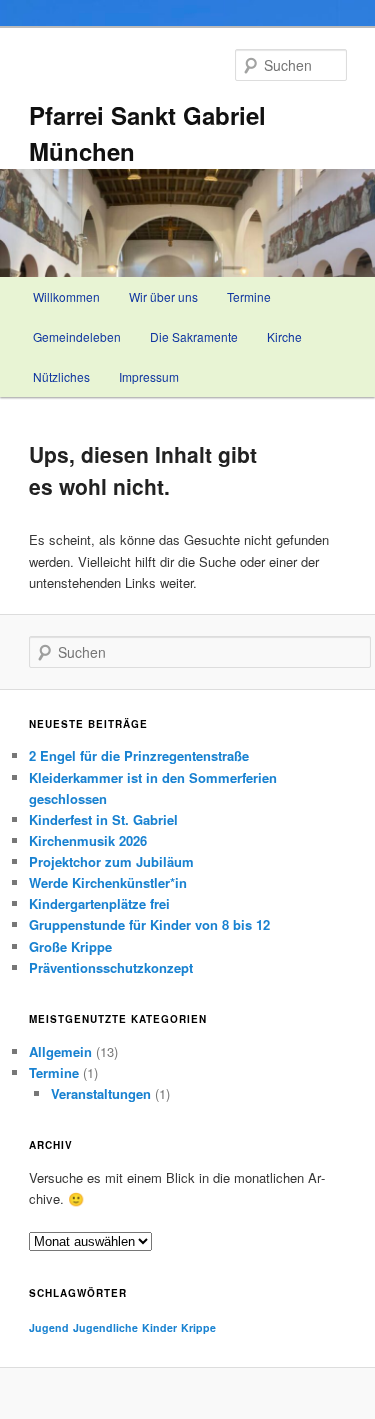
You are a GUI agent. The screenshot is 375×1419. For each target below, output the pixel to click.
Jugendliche (105, 1327)
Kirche (284, 336)
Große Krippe (70, 946)
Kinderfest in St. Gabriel (103, 819)
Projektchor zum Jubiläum (111, 861)
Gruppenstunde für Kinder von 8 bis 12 (149, 924)
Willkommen (66, 296)
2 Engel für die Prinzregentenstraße (139, 755)
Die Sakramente (194, 336)
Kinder (159, 1327)
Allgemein (60, 1051)
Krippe (198, 1327)
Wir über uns (163, 296)
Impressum (149, 376)
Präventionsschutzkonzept (111, 967)
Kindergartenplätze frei (99, 903)
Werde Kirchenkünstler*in (108, 882)
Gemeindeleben (77, 336)
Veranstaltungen (101, 1093)
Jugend (49, 1327)
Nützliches (61, 376)
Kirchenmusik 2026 (88, 840)
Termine (249, 296)
